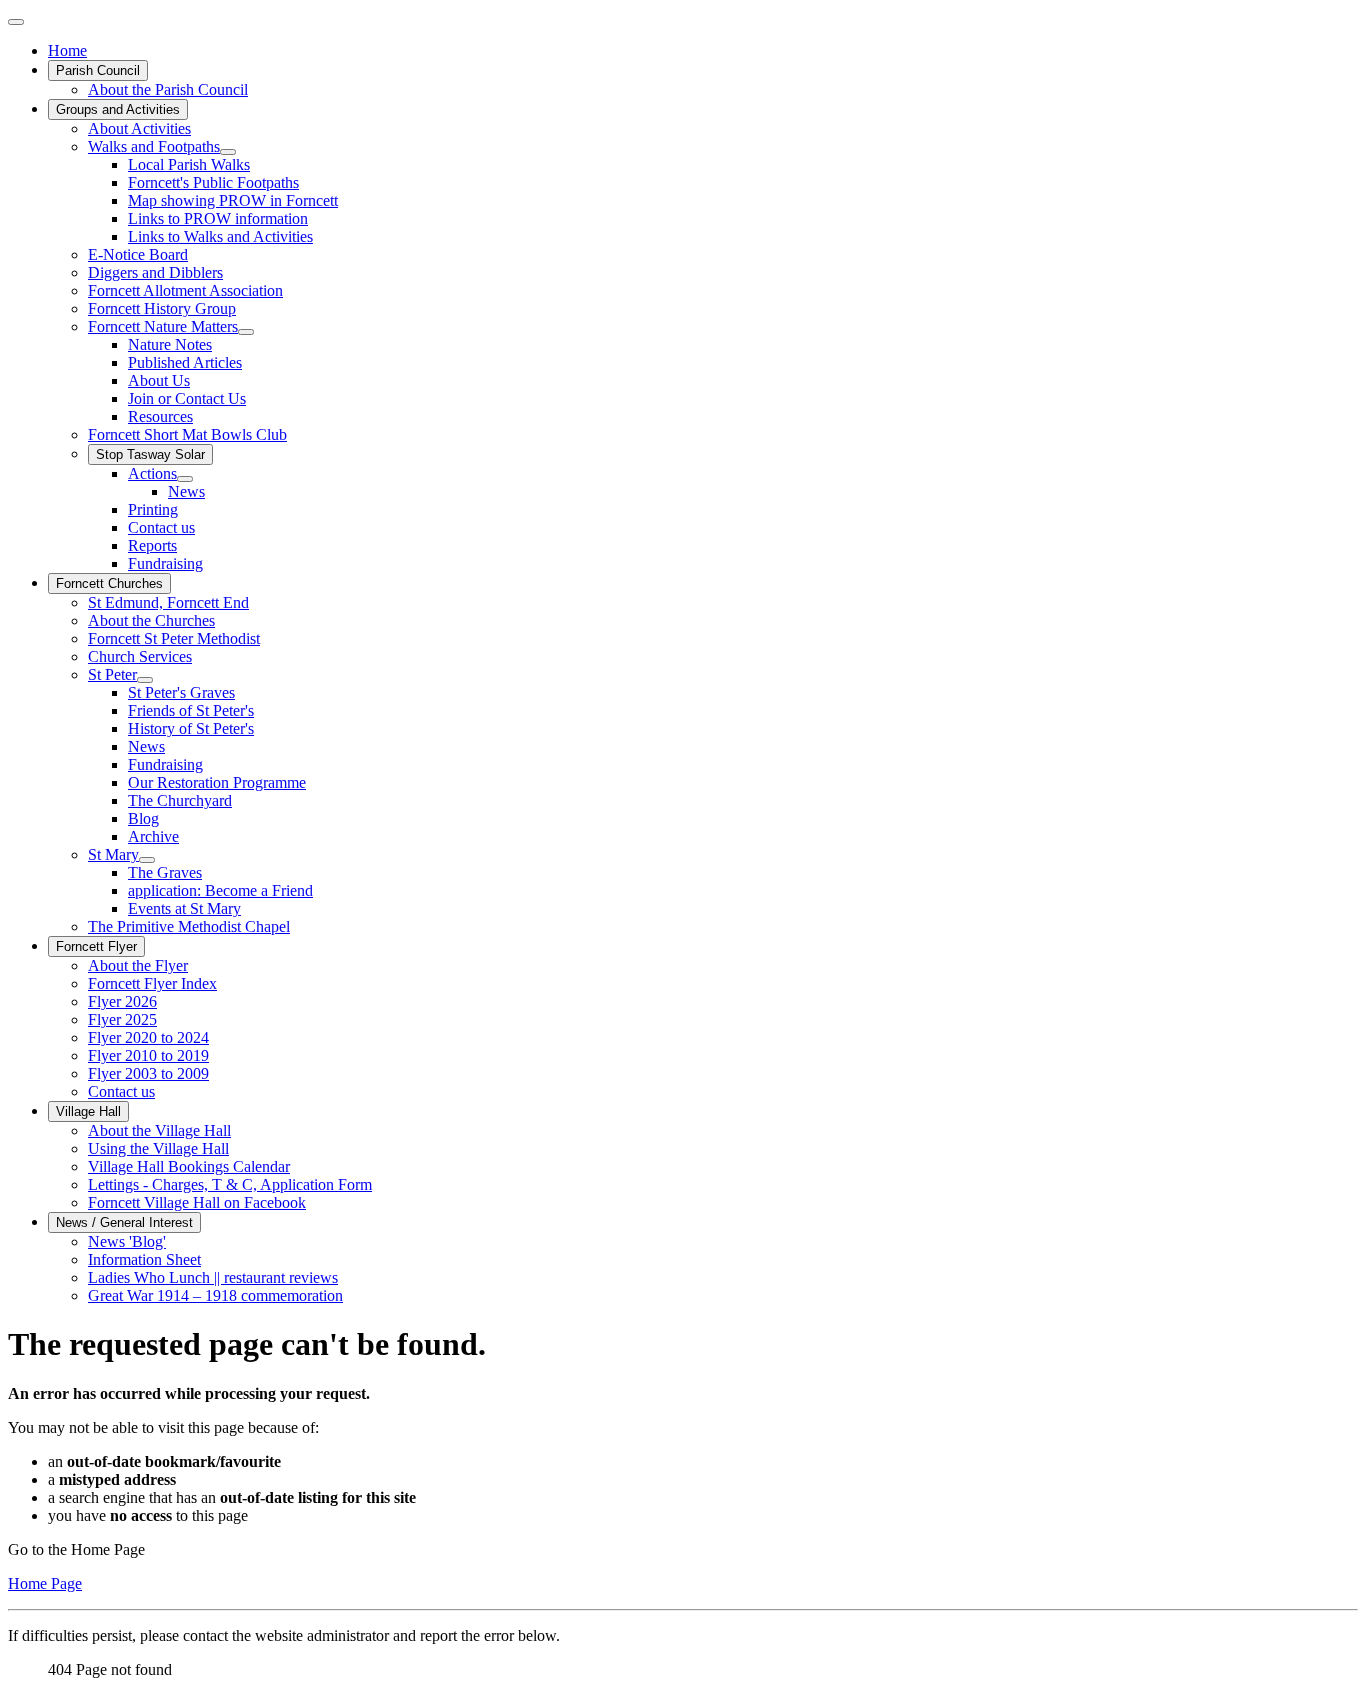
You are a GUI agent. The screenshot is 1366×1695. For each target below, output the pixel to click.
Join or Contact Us (187, 398)
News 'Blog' (127, 1241)
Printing (153, 509)
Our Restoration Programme (217, 782)
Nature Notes (170, 344)
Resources (160, 416)
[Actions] (185, 479)
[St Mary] (147, 860)
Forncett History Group (162, 308)
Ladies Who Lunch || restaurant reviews (213, 1277)
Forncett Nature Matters (163, 326)
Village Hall (88, 1111)
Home (67, 50)
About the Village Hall (159, 1130)
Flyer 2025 (122, 1019)
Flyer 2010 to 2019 (148, 1055)
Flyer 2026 (122, 1001)
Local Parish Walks (189, 164)
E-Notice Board (138, 254)
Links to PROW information (218, 218)
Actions (152, 473)
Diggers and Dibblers (155, 272)
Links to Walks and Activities (220, 236)
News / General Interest (124, 1222)
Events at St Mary (184, 908)
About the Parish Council (168, 89)
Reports (152, 545)
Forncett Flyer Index (152, 983)
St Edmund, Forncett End (168, 602)
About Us (159, 380)
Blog (143, 818)
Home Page (45, 1583)
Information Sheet (144, 1259)
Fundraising (165, 563)
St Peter (112, 674)
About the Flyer (138, 965)
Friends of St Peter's (191, 710)
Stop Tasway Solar (150, 454)
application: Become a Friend (220, 890)
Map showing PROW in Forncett (233, 200)
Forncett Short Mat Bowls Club (187, 434)
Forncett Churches (109, 583)
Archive (153, 836)
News (186, 491)
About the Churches (151, 620)
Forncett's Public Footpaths (213, 182)
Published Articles (185, 362)
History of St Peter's (191, 728)
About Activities (139, 128)
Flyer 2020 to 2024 (148, 1037)
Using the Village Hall (158, 1148)
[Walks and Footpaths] (228, 152)
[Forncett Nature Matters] (246, 332)
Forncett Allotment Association (185, 290)
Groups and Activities (118, 109)
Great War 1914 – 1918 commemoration (215, 1295)
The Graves (165, 872)
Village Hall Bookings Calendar (189, 1166)
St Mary (113, 854)
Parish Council (98, 70)
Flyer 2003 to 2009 (148, 1073)
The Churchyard (180, 800)
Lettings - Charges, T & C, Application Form (230, 1184)
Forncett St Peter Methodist (174, 638)
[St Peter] (145, 680)
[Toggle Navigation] (16, 22)
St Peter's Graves (181, 692)
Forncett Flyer (96, 946)
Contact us (161, 527)
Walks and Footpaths (154, 146)
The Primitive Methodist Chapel (189, 926)
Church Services (140, 656)
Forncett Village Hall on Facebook (197, 1202)
